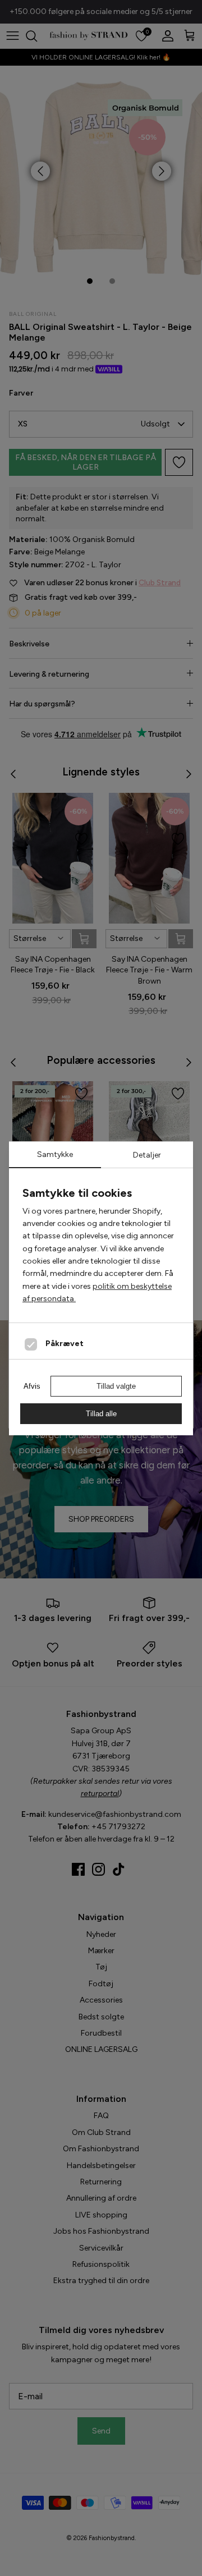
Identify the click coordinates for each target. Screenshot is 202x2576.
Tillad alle (101, 1414)
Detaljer (147, 1155)
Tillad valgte (116, 1386)
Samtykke (55, 1154)
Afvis (32, 1386)
